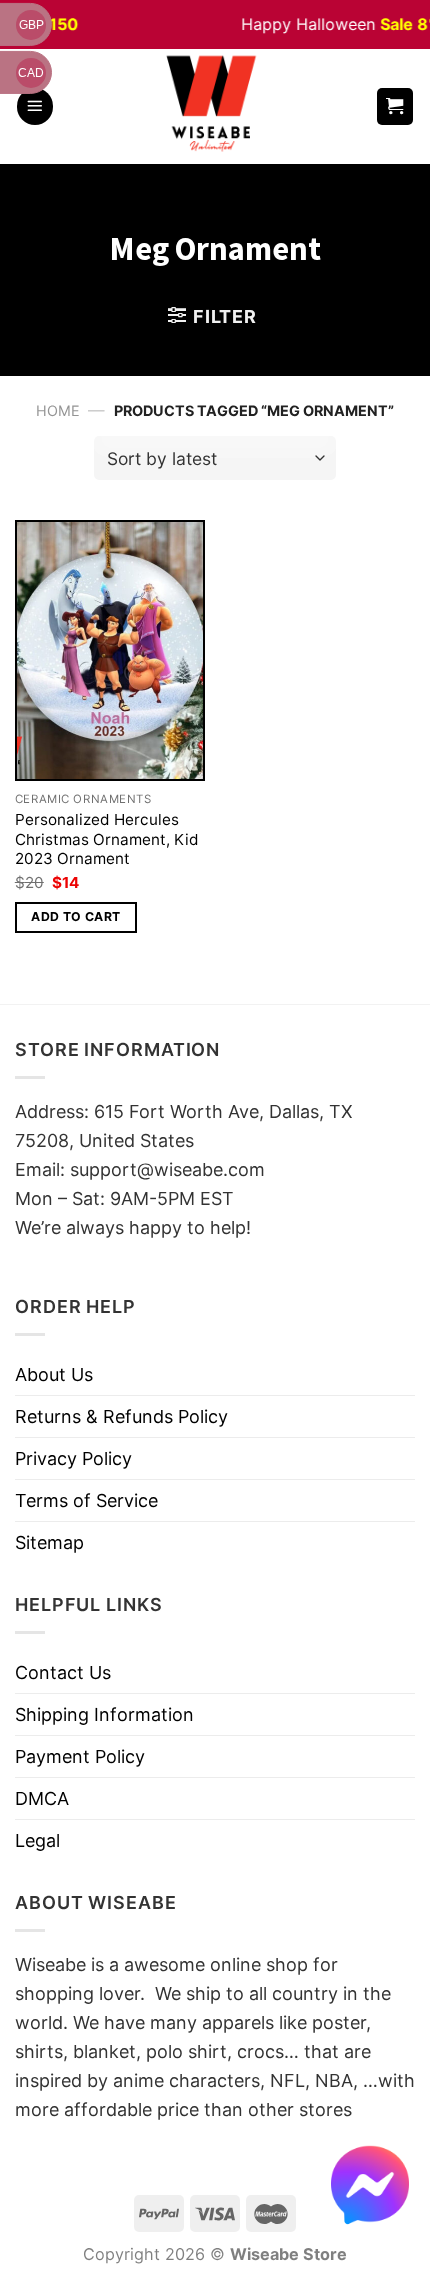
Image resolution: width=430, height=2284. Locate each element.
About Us (54, 1374)
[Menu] (35, 106)
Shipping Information (104, 1714)
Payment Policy (80, 1756)
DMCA (42, 1798)
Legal (37, 1840)
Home (58, 410)
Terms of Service (86, 1500)
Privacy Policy (73, 1458)
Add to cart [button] (75, 916)
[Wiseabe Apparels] (214, 106)
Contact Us (63, 1672)
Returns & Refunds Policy (121, 1416)
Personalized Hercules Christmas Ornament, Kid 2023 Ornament (107, 839)
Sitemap (49, 1542)
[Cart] (395, 106)
